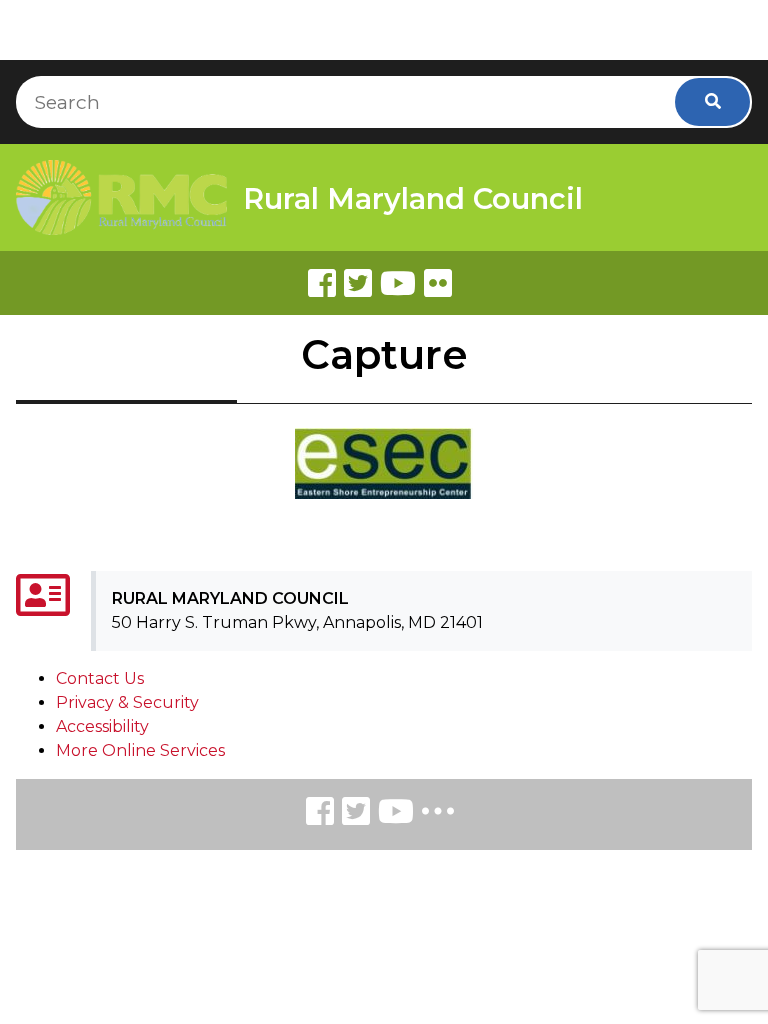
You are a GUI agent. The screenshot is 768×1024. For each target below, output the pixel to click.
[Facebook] (322, 283)
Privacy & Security (127, 702)
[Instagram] (356, 814)
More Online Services (140, 750)
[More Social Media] (438, 815)
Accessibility (102, 726)
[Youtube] (398, 283)
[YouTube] (396, 814)
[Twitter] (358, 283)
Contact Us (100, 678)
